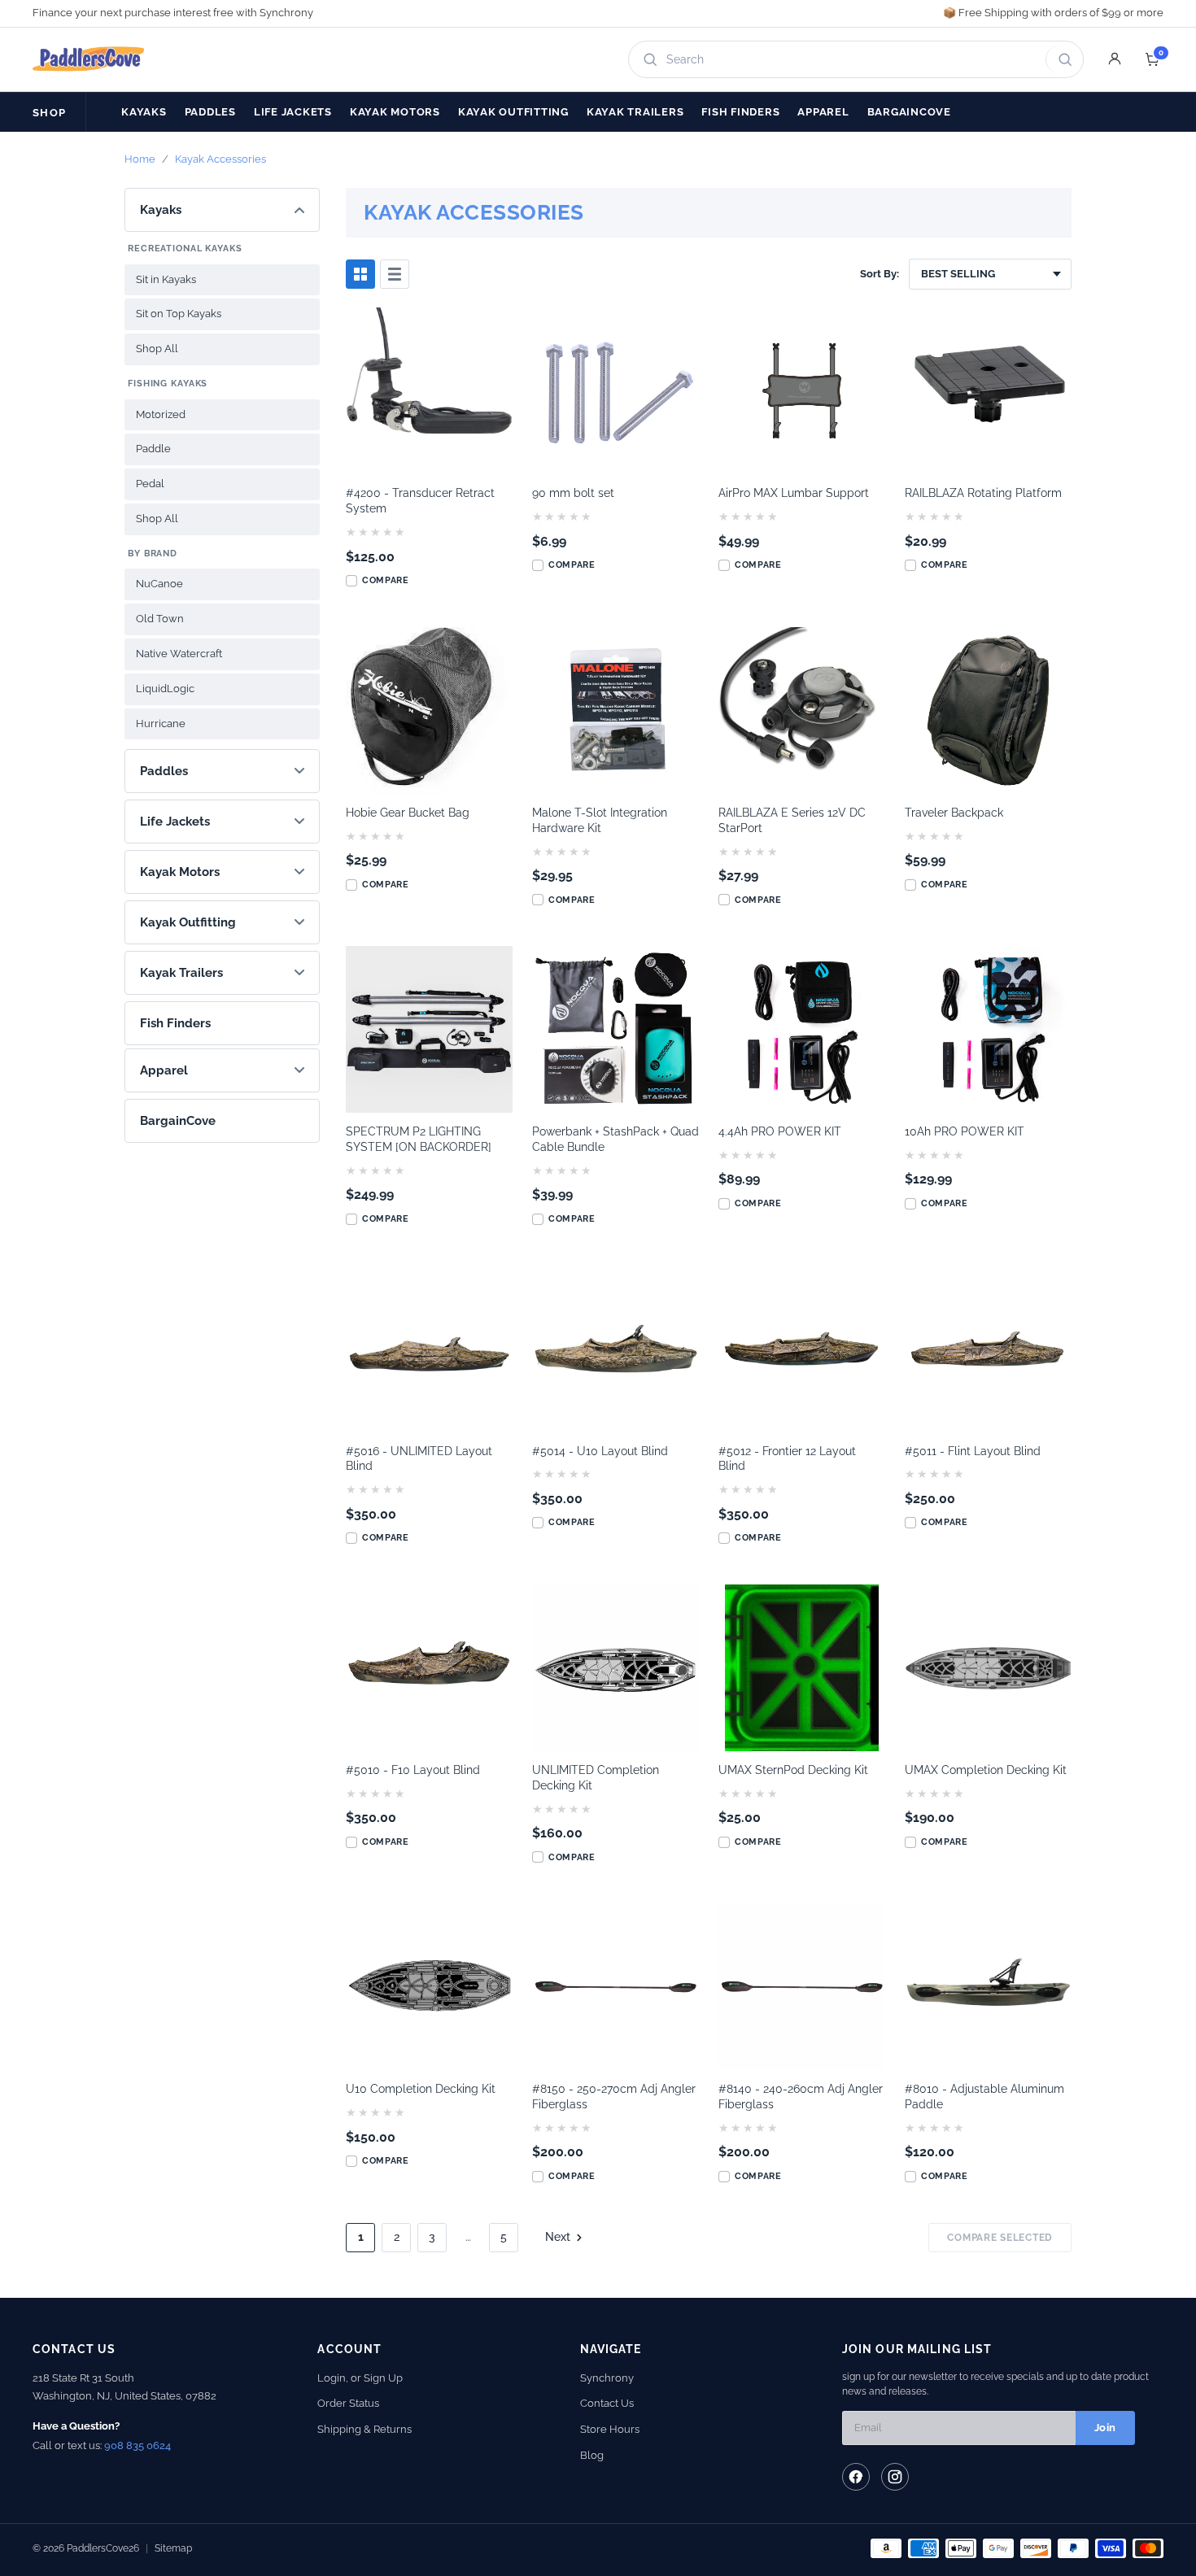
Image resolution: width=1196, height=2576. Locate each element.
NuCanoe (159, 584)
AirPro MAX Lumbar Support (794, 493)
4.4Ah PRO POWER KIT (780, 1131)
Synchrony (607, 2378)
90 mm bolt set (573, 493)
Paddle (153, 449)
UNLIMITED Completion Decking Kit (596, 1778)
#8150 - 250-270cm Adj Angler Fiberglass (614, 2097)
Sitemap (173, 2548)
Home (140, 159)
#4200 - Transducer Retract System (420, 501)
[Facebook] (856, 2477)
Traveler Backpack (954, 813)
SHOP (49, 113)
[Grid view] (360, 274)
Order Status (348, 2403)
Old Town (160, 619)
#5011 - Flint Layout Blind (973, 1451)
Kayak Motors (395, 112)
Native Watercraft (179, 654)
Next (558, 2237)
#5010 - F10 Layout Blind (413, 1770)
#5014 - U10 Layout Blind (600, 1451)
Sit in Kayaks (166, 279)
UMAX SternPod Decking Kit (793, 1770)
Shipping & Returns (364, 2429)
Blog (592, 2455)
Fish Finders (740, 112)
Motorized (161, 414)
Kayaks (144, 112)
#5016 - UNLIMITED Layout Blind (419, 1459)
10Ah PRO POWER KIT (965, 1131)
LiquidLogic (165, 689)
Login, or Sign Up (360, 2378)
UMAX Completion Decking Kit (986, 1770)
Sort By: (880, 274)
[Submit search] (1062, 59)
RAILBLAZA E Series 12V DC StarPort (792, 820)
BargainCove (909, 112)
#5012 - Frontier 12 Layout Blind (787, 1459)
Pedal (150, 484)
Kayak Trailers (635, 112)
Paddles (210, 112)
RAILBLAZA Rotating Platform (983, 493)
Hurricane (161, 724)
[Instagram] (895, 2477)
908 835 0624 (137, 2445)
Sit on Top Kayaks (179, 314)
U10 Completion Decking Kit (421, 2089)
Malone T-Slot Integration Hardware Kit (600, 820)
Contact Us (607, 2403)
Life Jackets (293, 112)
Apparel (823, 112)
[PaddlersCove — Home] (89, 59)
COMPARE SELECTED (1000, 2238)
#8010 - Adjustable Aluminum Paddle (984, 2097)
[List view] (395, 274)
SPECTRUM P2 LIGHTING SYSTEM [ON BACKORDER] (419, 1139)
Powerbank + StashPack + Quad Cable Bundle (615, 1139)
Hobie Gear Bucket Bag (408, 813)
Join (1105, 2428)
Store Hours (610, 2429)
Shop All (157, 349)
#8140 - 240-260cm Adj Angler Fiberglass (801, 2097)
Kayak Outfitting (513, 112)
